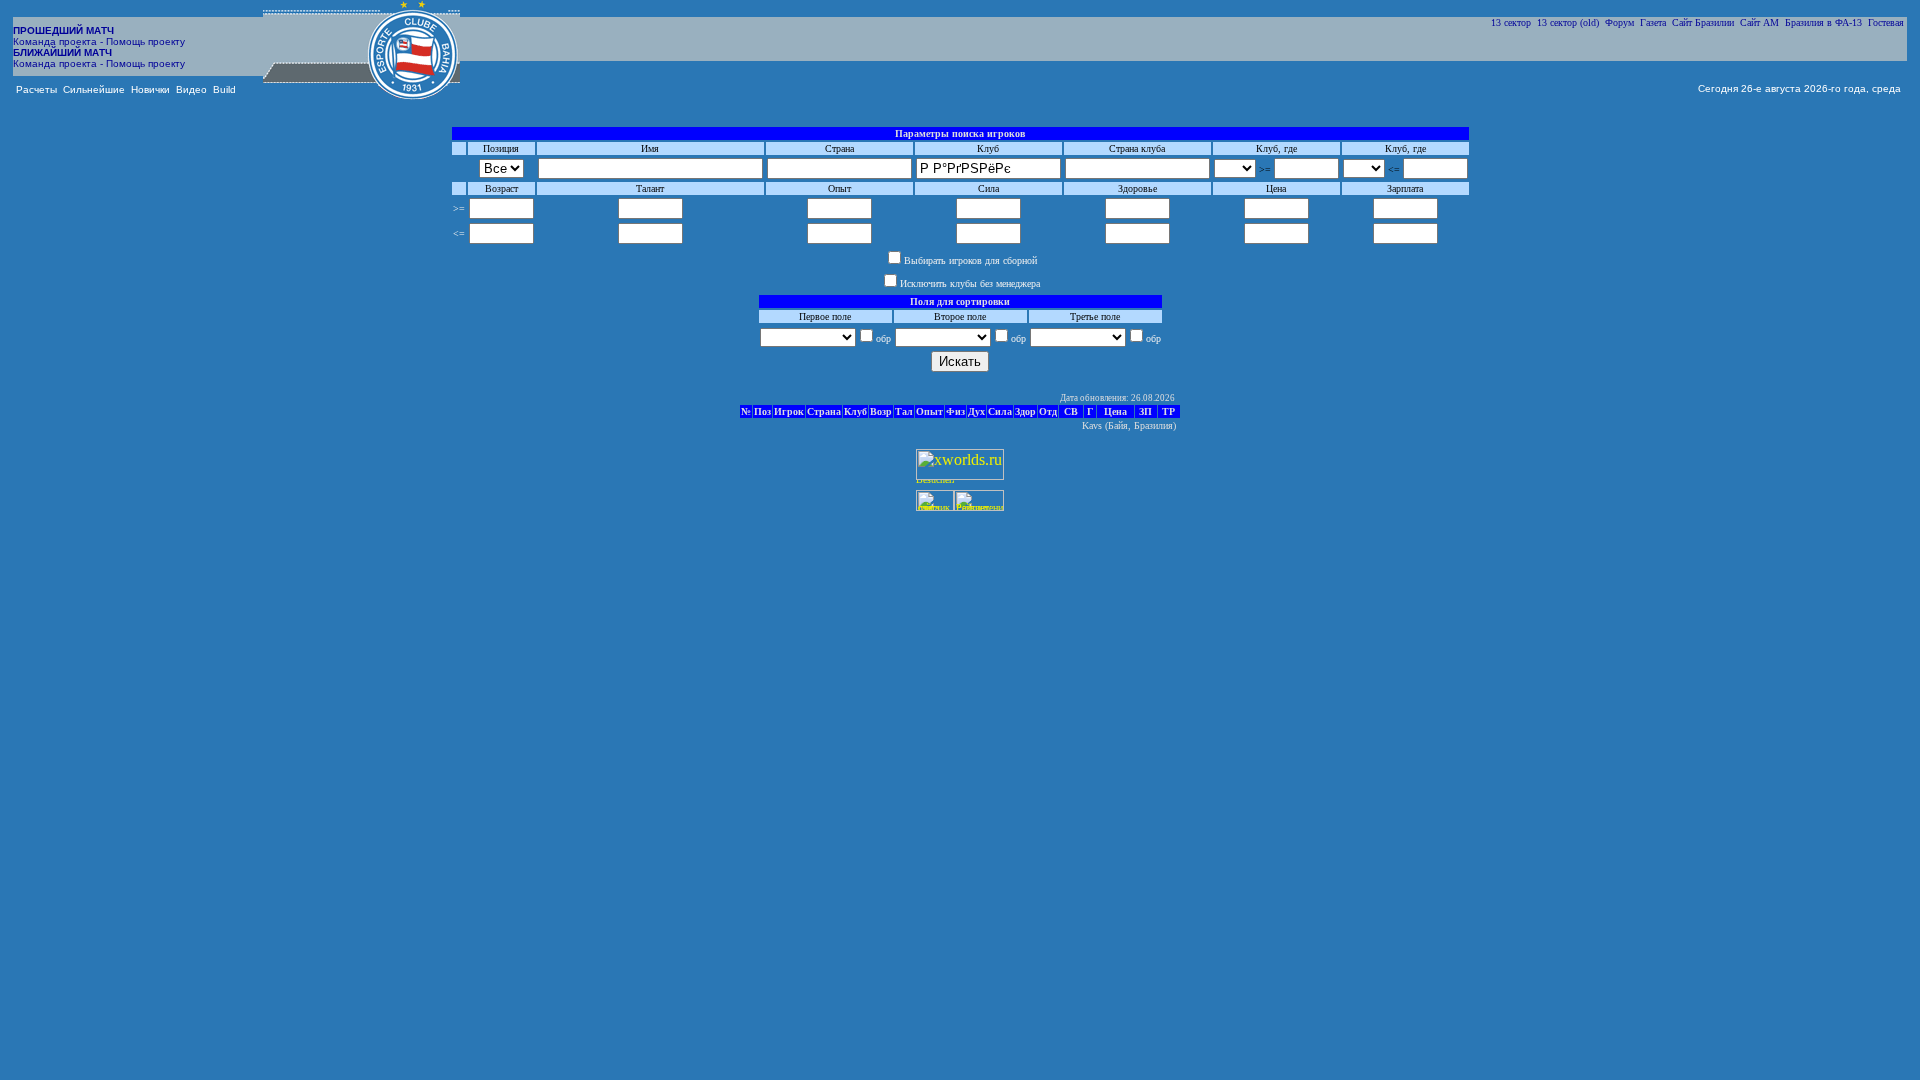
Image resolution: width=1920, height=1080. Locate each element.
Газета (1653, 22)
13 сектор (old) (1568, 22)
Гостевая (1886, 22)
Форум (1619, 22)
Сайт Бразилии (1703, 22)
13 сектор (1511, 22)
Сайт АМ (1759, 22)
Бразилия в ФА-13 (1823, 22)
